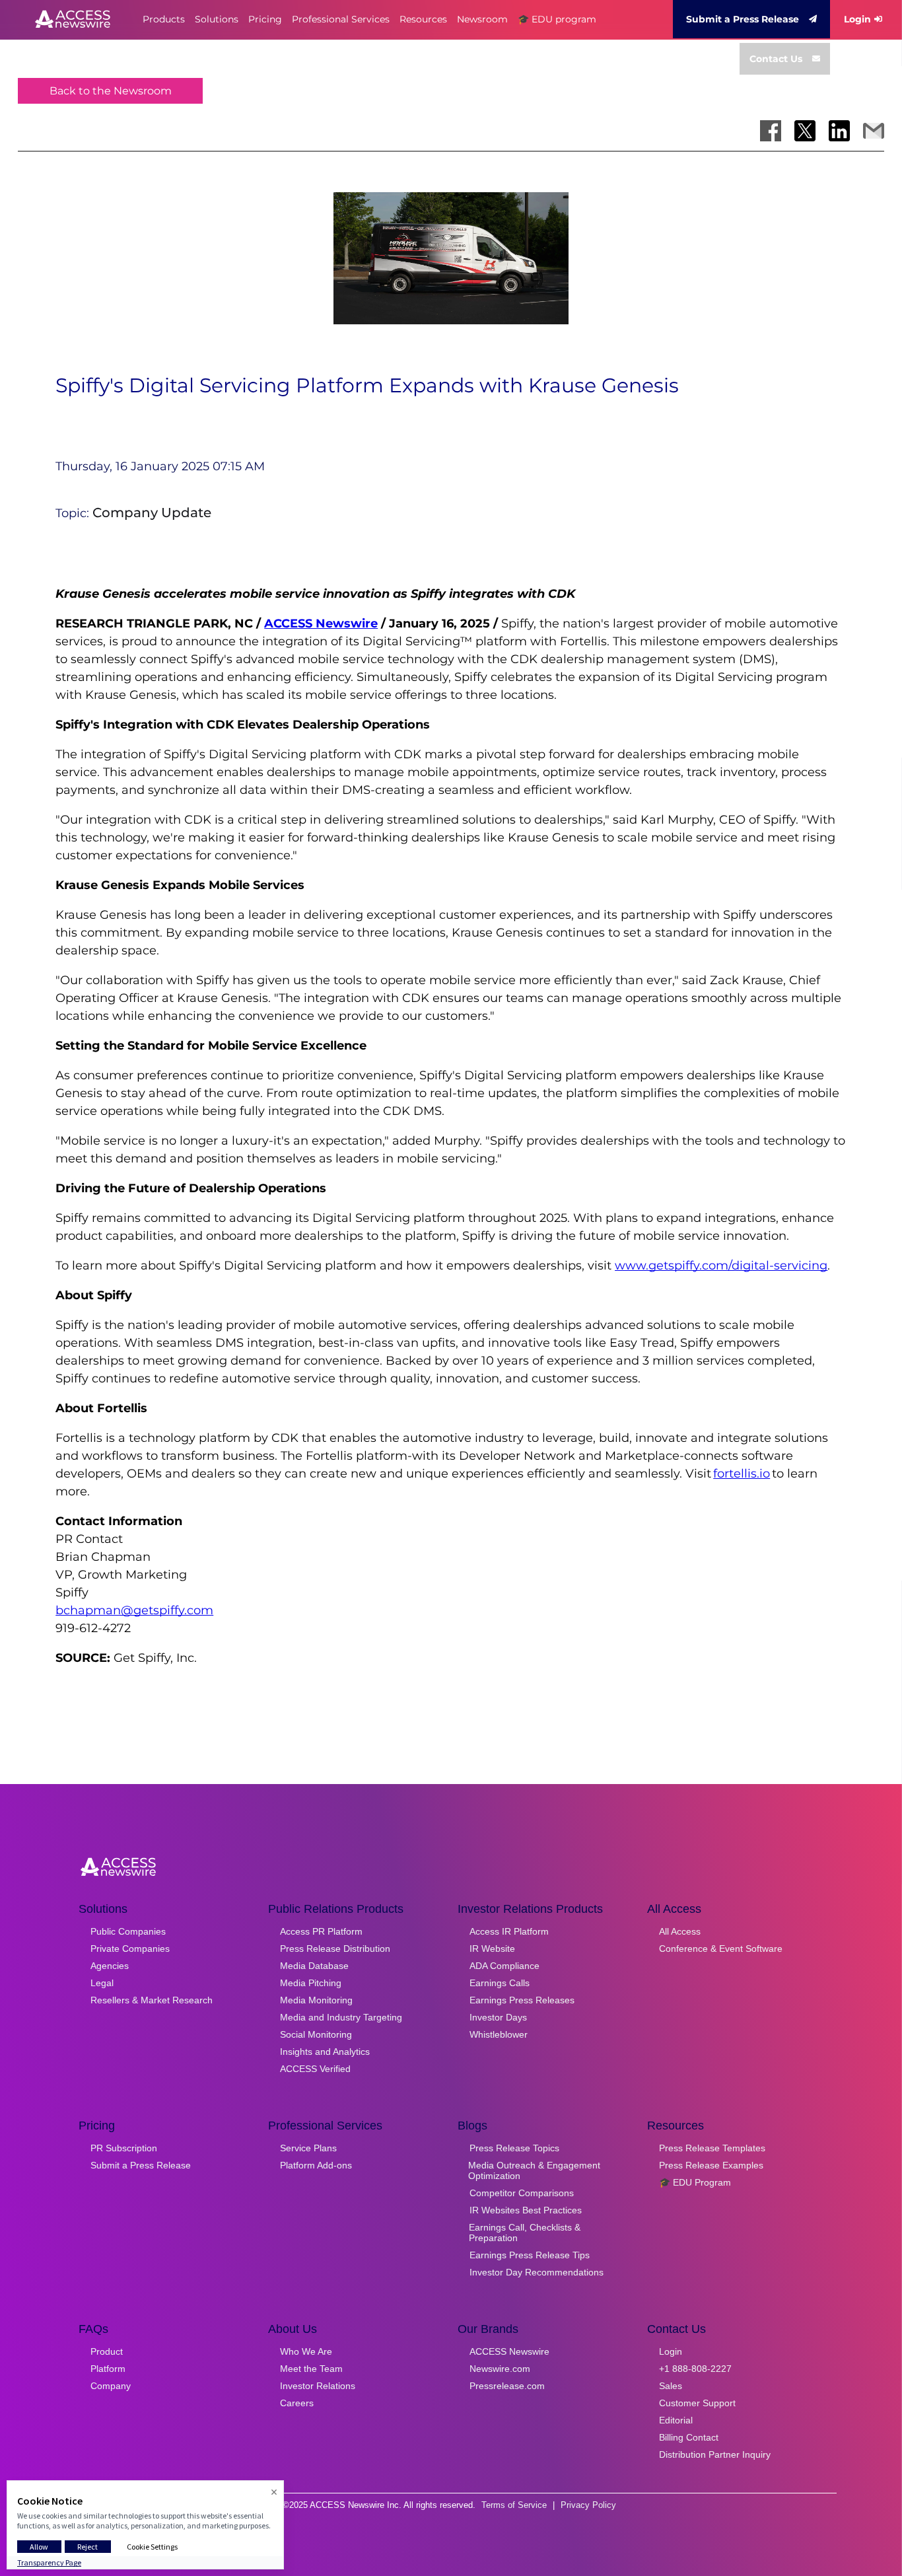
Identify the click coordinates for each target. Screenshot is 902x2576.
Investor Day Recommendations (537, 2272)
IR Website (492, 1949)
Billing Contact (689, 2437)
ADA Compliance (504, 1966)
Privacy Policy (588, 2505)
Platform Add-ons (316, 2165)
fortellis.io (742, 1474)
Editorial (676, 2420)
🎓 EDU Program (695, 2182)
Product (107, 2351)
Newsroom (482, 19)
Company (111, 2386)
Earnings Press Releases (522, 2000)
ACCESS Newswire (321, 624)
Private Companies (130, 1949)
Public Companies (128, 1931)
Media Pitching (311, 1983)
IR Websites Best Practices (526, 2210)
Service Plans (308, 2148)
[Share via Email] (874, 131)
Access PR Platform (321, 1931)
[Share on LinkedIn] (839, 131)
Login (857, 19)
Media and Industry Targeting (341, 2017)
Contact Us (776, 59)
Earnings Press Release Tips (530, 2255)
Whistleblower (499, 2034)
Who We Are (306, 2351)
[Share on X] (805, 131)
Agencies (110, 1966)
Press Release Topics (514, 2148)
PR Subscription (124, 2148)
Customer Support (697, 2403)
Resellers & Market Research (152, 2000)
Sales (671, 2386)
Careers (297, 2403)
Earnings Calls (500, 1983)
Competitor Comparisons (522, 2193)
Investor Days (498, 2017)
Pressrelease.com (507, 2386)
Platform (108, 2369)
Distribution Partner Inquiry (715, 2454)
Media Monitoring (316, 2000)
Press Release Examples (711, 2165)
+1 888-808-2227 (695, 2369)
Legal (102, 1983)
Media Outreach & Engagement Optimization (534, 2170)
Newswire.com (500, 2369)
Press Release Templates (712, 2148)
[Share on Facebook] (771, 131)
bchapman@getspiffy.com (134, 1610)
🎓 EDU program (557, 19)
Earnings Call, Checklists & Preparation (525, 2233)
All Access (680, 1931)
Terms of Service (514, 2505)
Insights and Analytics (325, 2052)
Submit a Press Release (743, 19)
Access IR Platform (509, 1931)
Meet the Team (311, 2369)
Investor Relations (318, 2386)
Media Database (314, 1966)
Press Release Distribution (335, 1949)
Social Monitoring (316, 2034)
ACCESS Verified (315, 2069)
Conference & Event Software (721, 1949)
